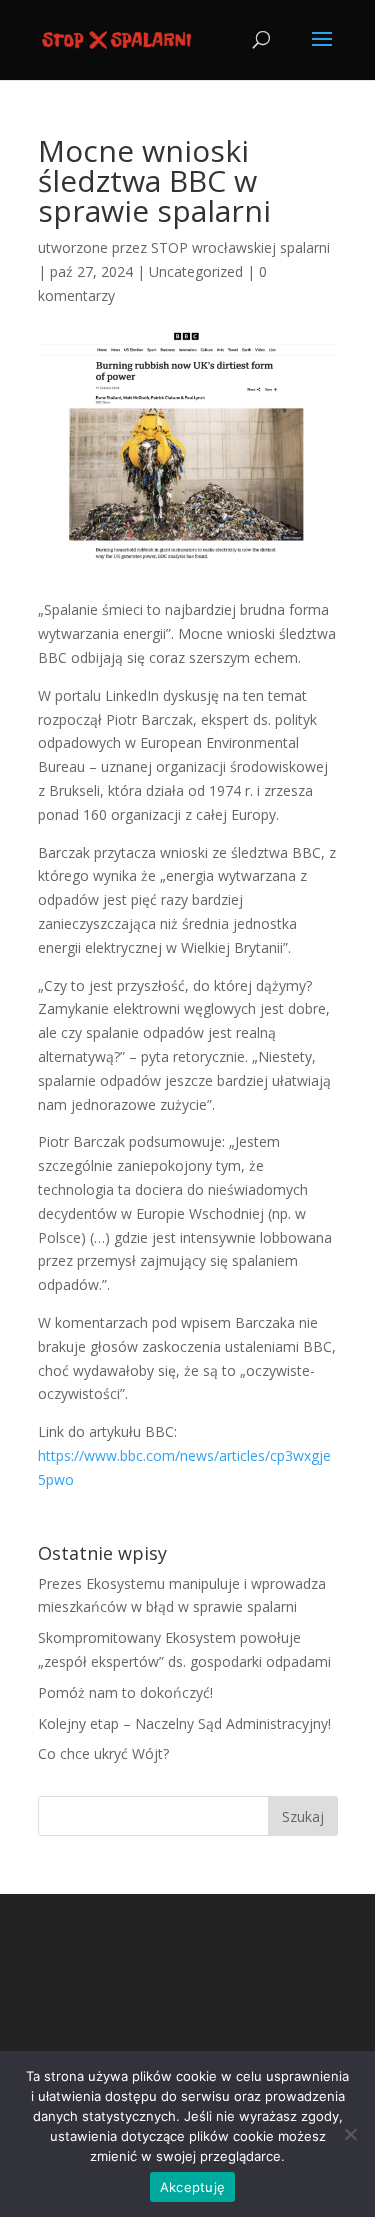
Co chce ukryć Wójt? (103, 1753)
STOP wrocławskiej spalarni (240, 247)
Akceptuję (192, 2187)
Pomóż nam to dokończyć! (125, 1692)
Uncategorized (196, 271)
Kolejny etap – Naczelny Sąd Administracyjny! (184, 1723)
